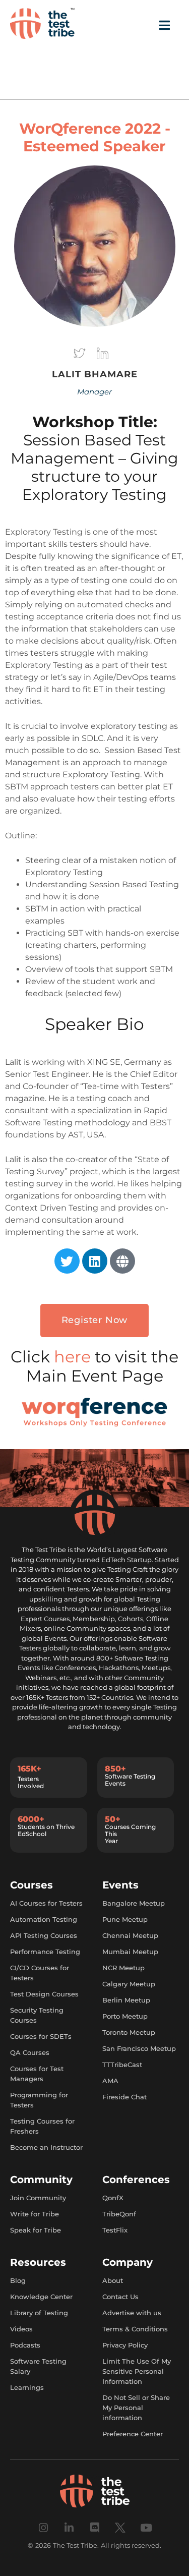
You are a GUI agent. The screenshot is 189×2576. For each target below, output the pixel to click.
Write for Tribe (35, 2214)
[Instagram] (43, 2528)
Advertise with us (132, 2313)
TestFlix (115, 2230)
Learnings (27, 2387)
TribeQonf (119, 2214)
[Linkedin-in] (69, 2528)
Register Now (95, 1320)
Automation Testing (44, 1919)
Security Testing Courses (37, 2015)
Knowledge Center (41, 2297)
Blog (18, 2280)
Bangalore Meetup (134, 1903)
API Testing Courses (44, 1935)
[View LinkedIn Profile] (102, 356)
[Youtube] (146, 2528)
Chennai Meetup (130, 1935)
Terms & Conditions (135, 2329)
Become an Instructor (46, 2147)
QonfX (113, 2198)
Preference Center (133, 2434)
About (113, 2280)
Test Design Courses (44, 1994)
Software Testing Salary (38, 2366)
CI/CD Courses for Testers (40, 1973)
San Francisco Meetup (139, 2048)
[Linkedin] (95, 1261)
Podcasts (25, 2345)
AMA (110, 2081)
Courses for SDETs (41, 2036)
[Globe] (122, 1261)
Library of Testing (39, 2313)
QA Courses (30, 2052)
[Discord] (94, 2528)
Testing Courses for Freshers (42, 2126)
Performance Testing (45, 1952)
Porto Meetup (125, 2016)
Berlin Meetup (126, 2000)
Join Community (38, 2198)
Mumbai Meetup (130, 1952)
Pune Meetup (125, 1919)
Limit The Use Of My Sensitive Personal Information (137, 2371)
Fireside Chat (124, 2097)
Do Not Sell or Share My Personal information (136, 2408)
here (74, 1357)
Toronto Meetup (129, 2032)
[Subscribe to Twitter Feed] (81, 356)
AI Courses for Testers (46, 1903)
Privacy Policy (125, 2345)
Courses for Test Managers (37, 2074)
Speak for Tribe (36, 2230)
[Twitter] (67, 1261)
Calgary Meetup (129, 1984)
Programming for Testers (39, 2100)
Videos (21, 2329)
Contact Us (120, 2297)
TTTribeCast (122, 2065)
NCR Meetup (123, 1968)
